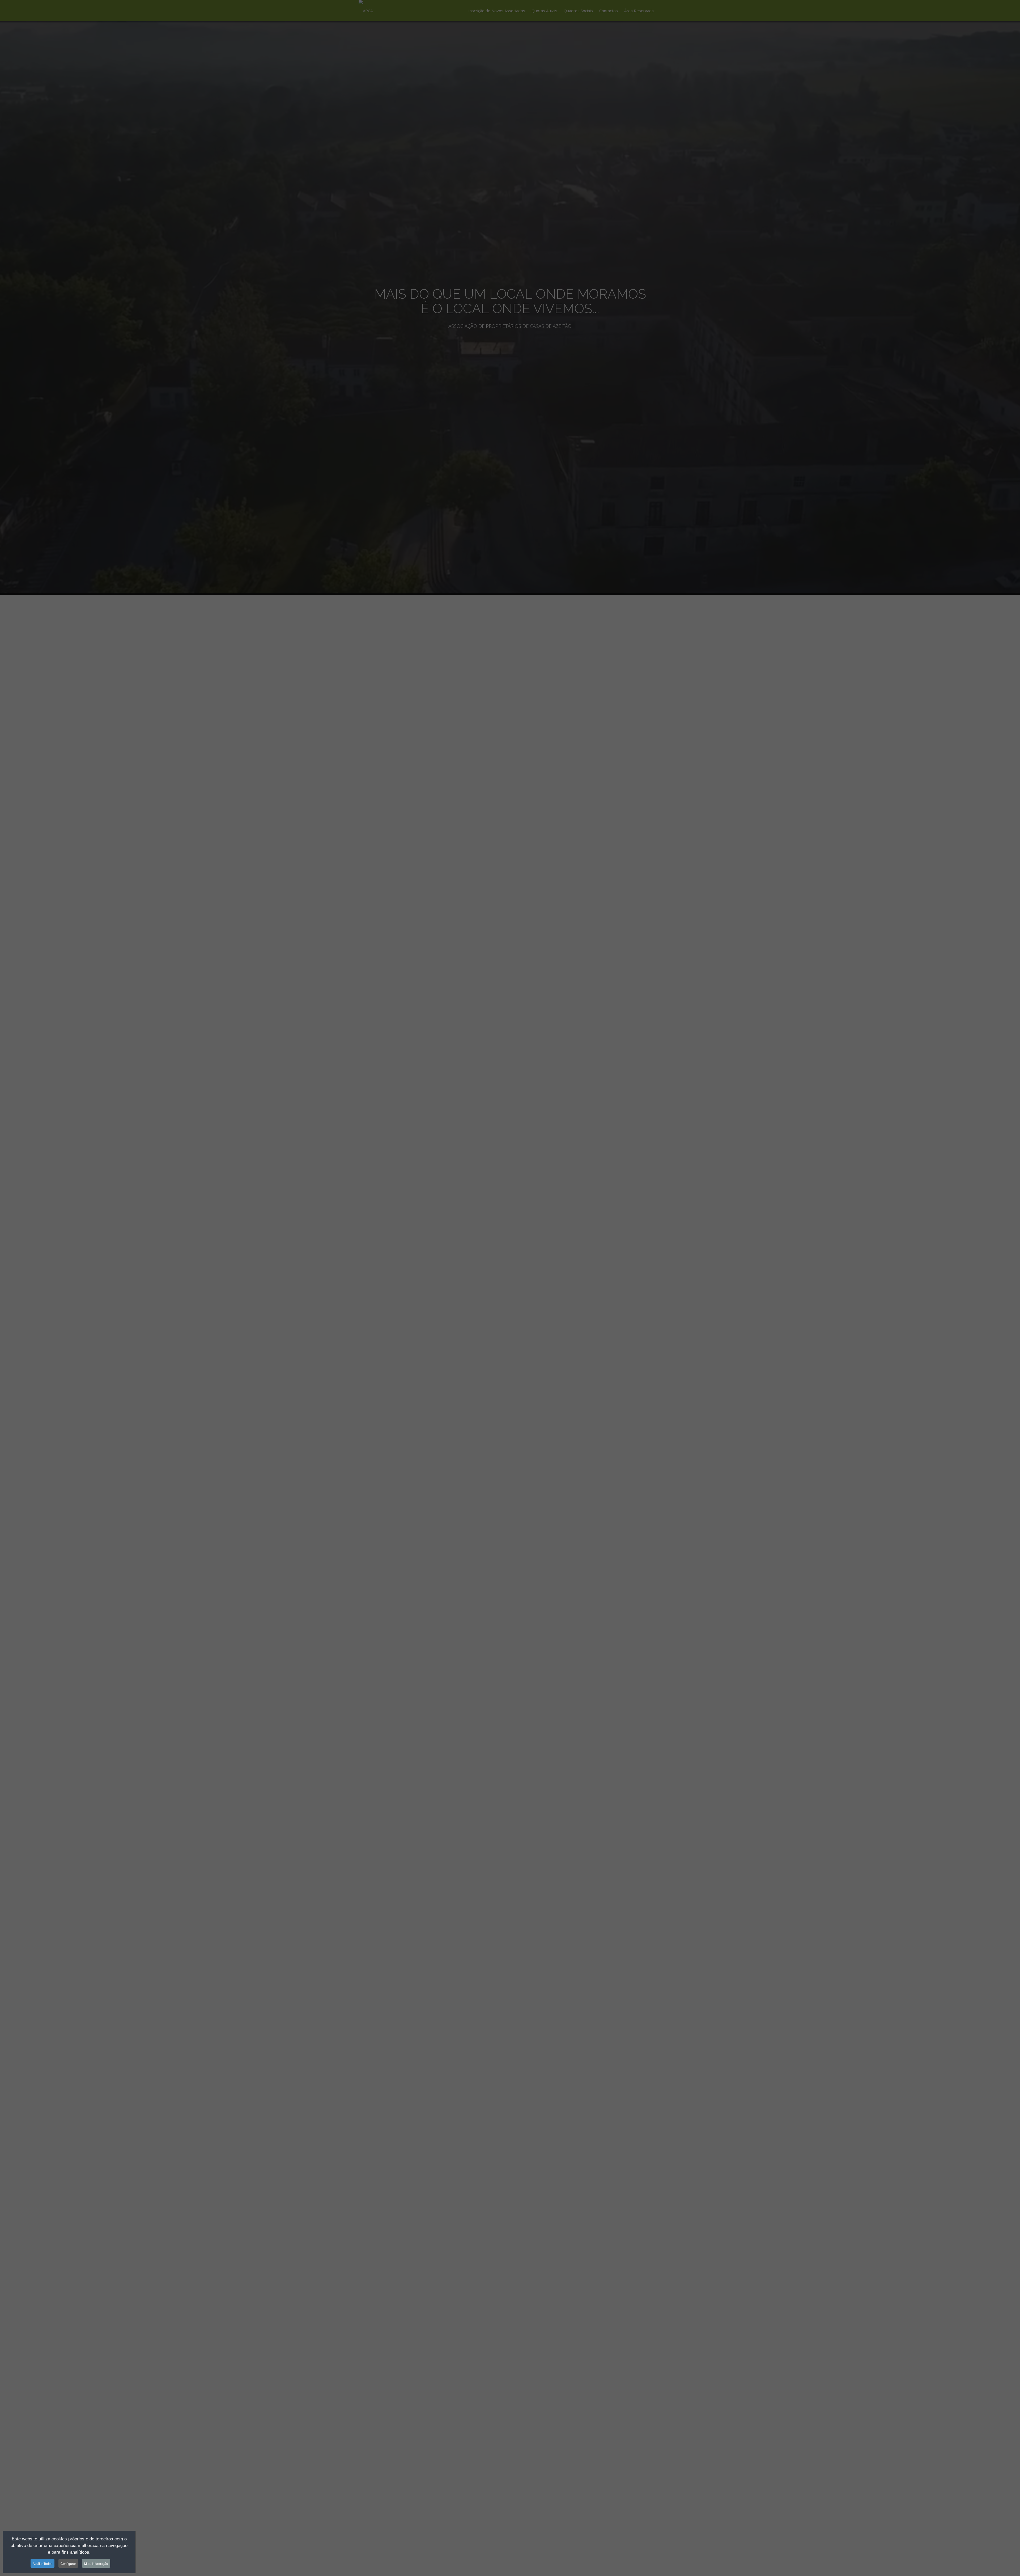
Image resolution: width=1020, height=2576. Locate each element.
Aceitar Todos (42, 2563)
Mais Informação (96, 2563)
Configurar (68, 2563)
